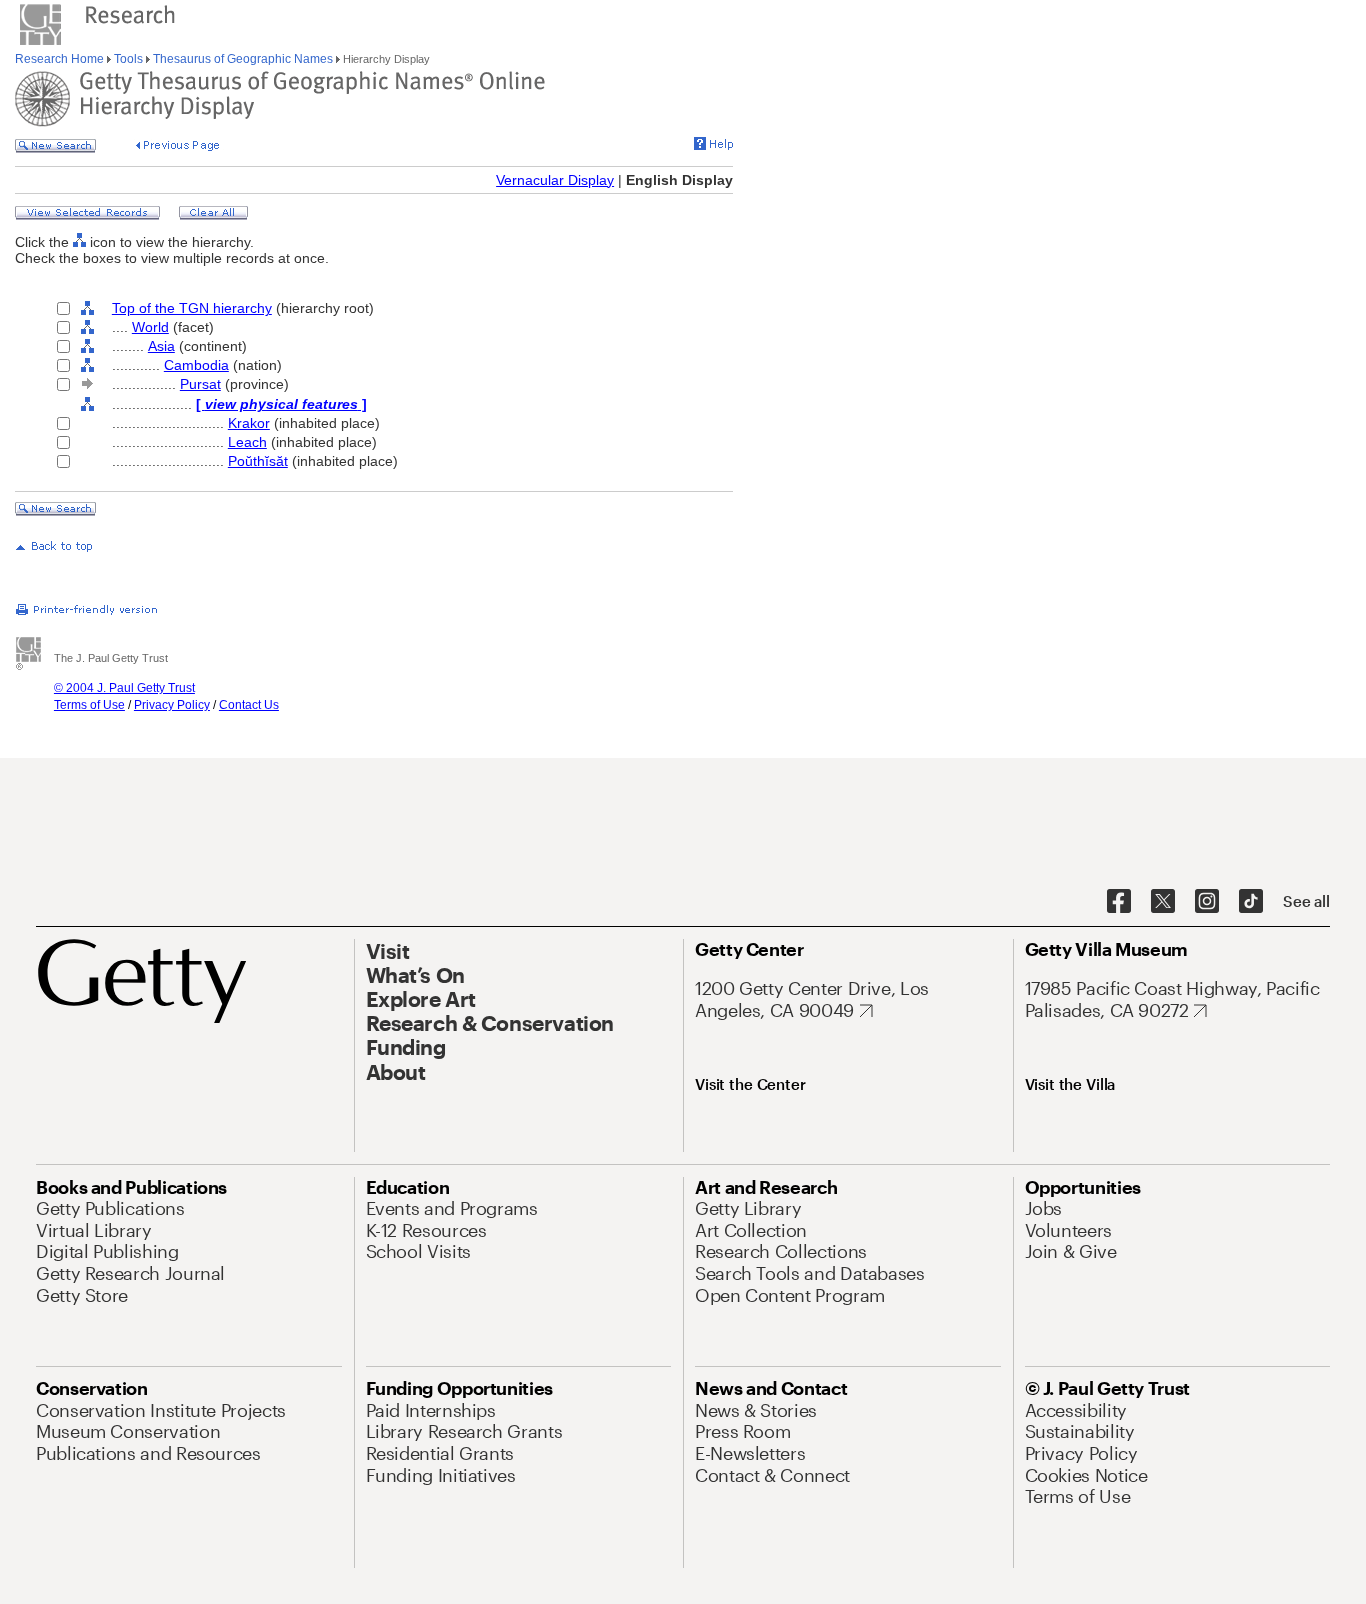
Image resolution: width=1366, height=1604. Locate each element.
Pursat (200, 384)
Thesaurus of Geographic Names (243, 59)
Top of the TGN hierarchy (192, 308)
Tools (128, 59)
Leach (247, 442)
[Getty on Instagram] (1207, 902)
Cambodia (196, 365)
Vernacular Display (555, 180)
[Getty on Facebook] (1119, 902)
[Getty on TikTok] (1251, 902)
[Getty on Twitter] (1163, 902)
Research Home (61, 59)
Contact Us (249, 705)
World (150, 327)
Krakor (249, 423)
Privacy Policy (172, 705)
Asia (161, 346)
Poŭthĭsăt (258, 461)
